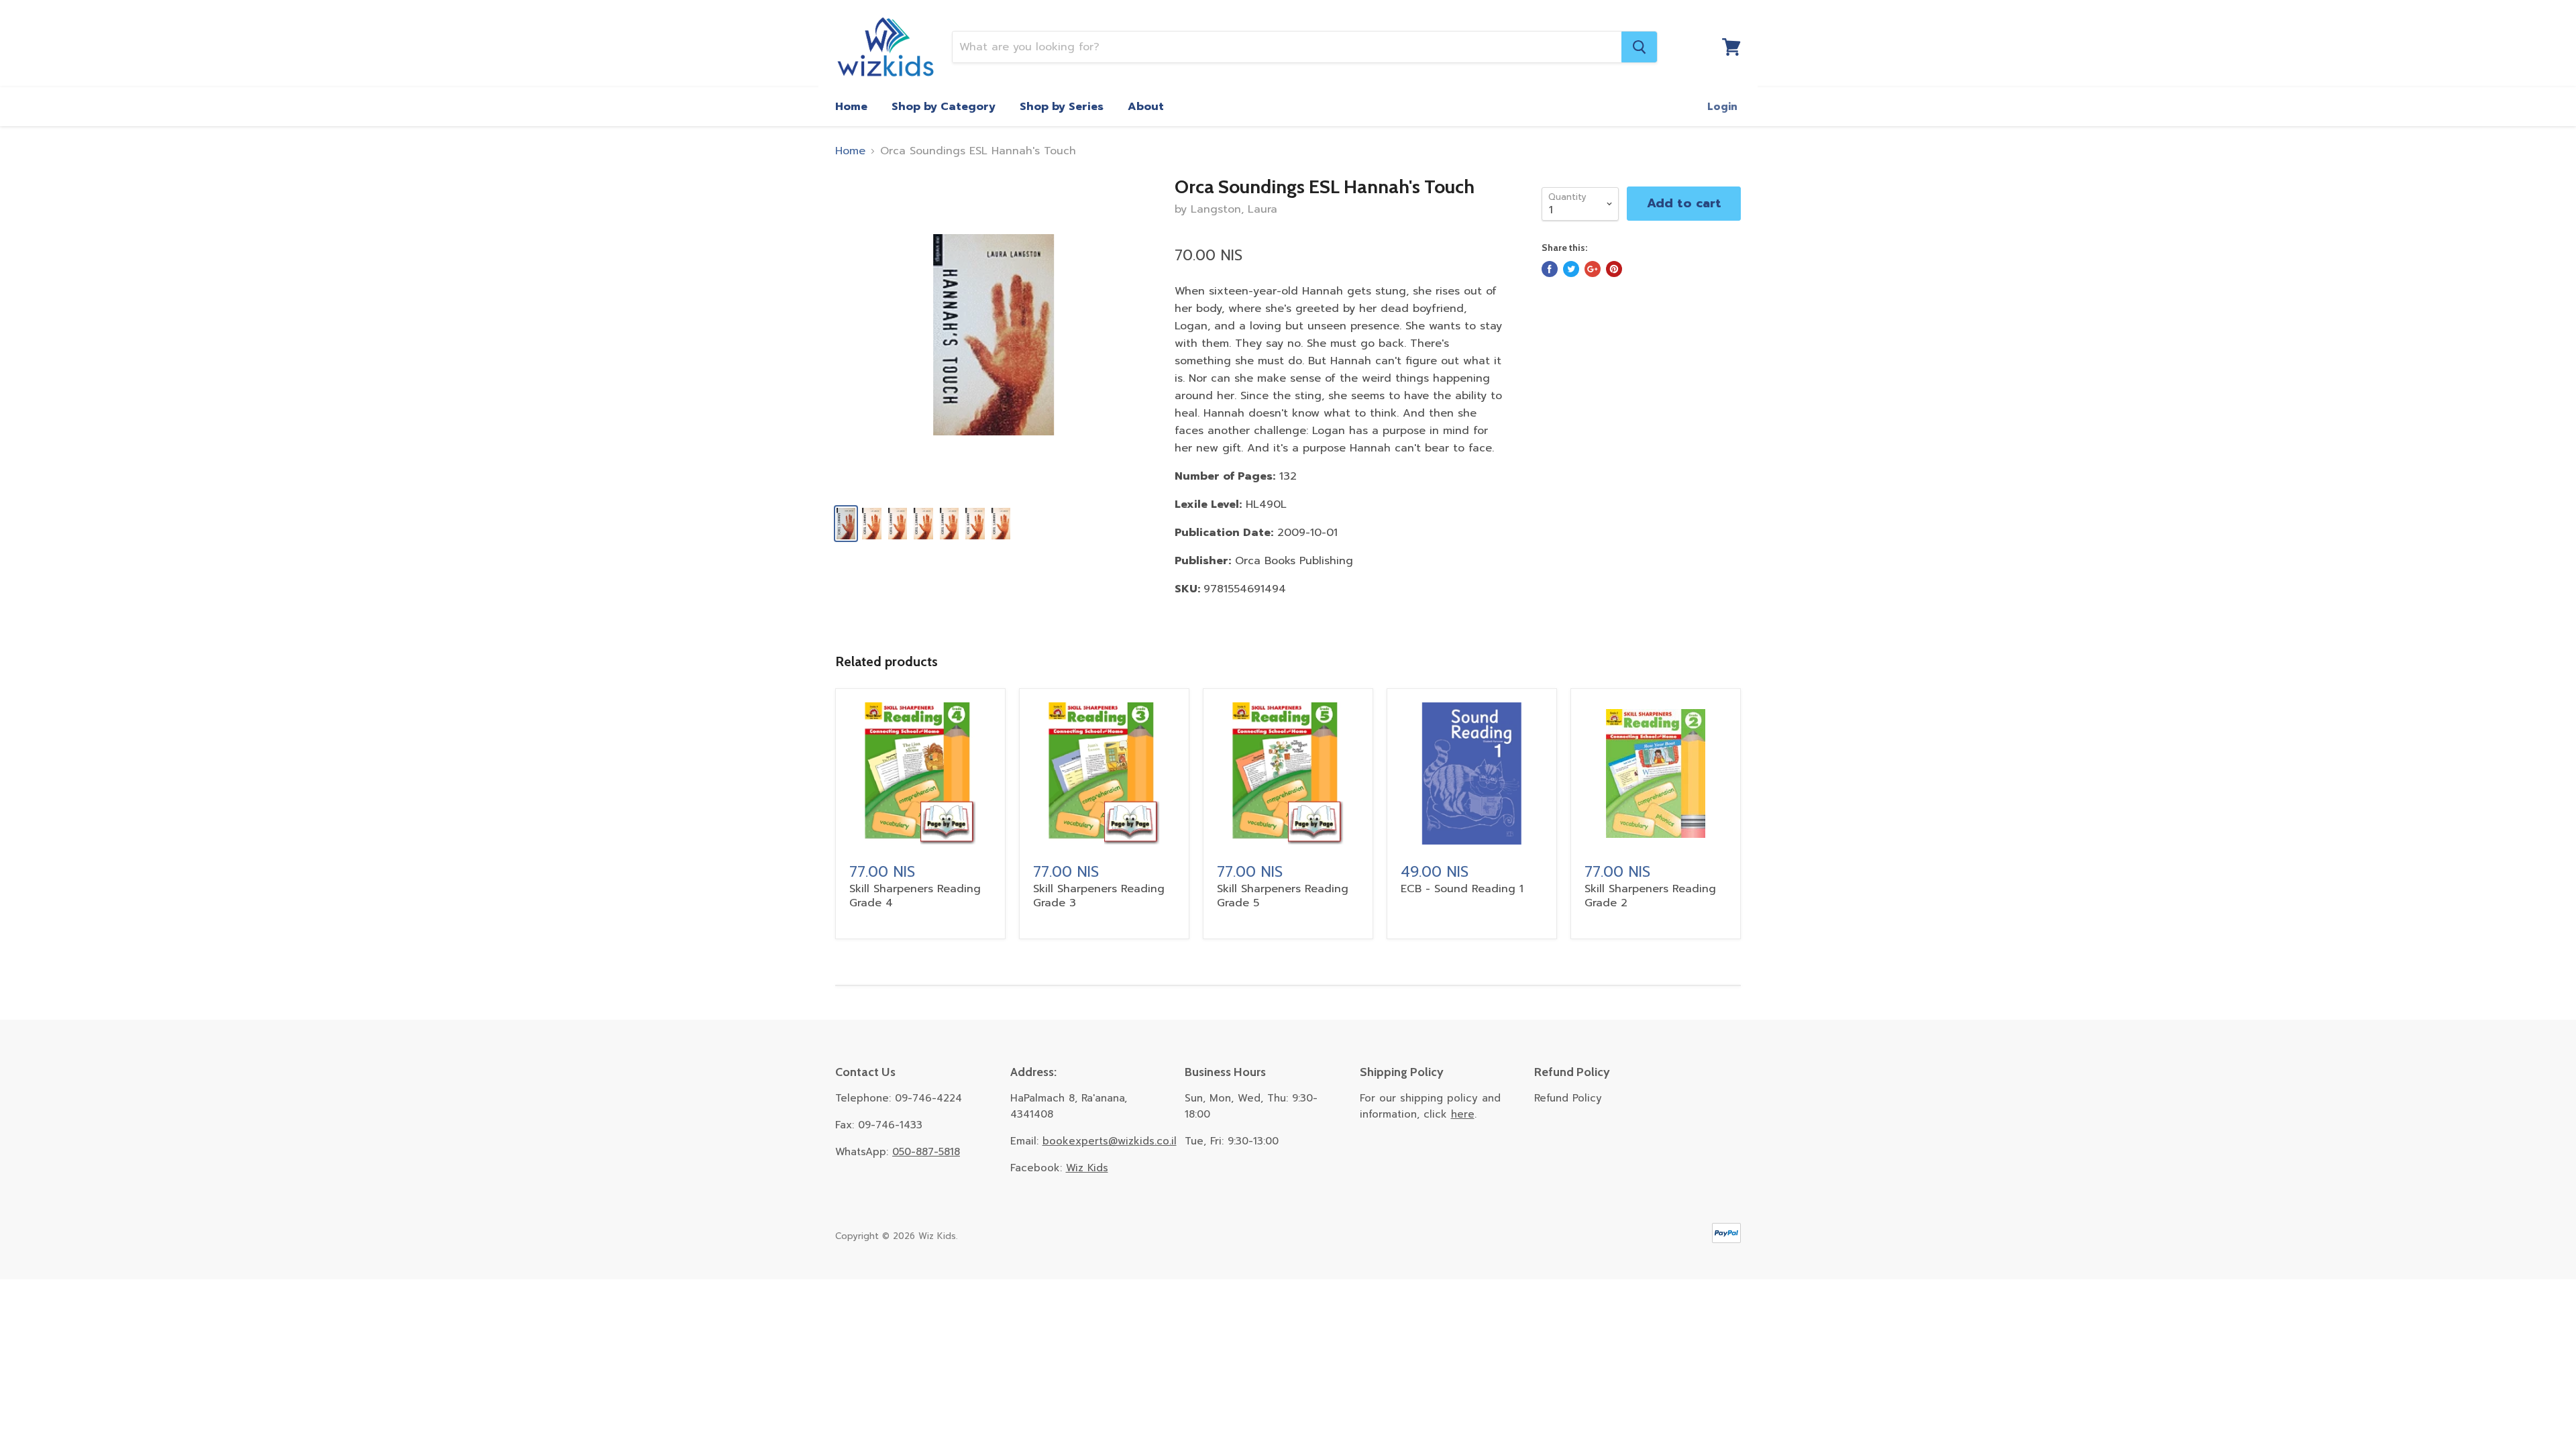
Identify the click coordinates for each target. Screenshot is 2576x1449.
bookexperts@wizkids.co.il (1110, 1141)
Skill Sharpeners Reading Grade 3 (1099, 896)
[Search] (1639, 47)
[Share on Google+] (1593, 269)
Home (851, 107)
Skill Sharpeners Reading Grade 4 (915, 896)
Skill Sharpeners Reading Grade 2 (1650, 896)
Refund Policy (1568, 1098)
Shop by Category (944, 107)
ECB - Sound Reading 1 (1462, 889)
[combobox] (1287, 47)
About (1146, 107)
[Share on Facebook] (1550, 269)
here (1463, 1114)
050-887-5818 (926, 1152)
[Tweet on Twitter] (1571, 269)
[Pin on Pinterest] (1614, 269)
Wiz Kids (1087, 1168)
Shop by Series (1062, 107)
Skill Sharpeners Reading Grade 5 (1283, 896)
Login (1722, 107)
